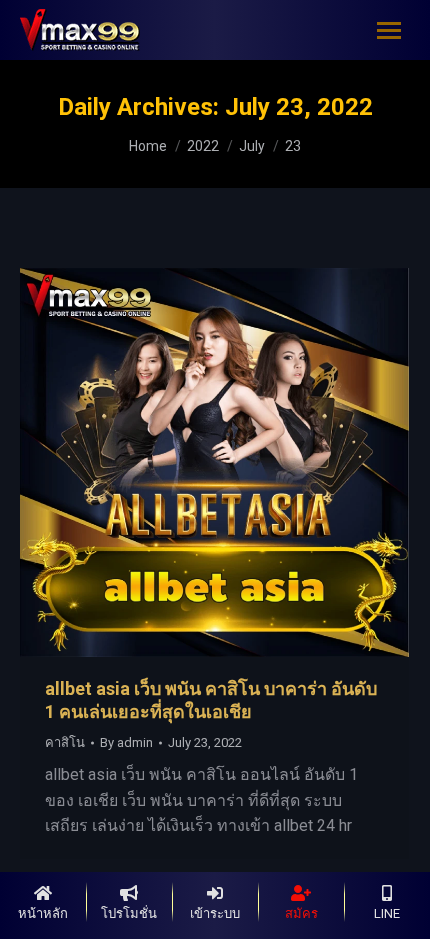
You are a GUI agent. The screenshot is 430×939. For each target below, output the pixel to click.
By (126, 742)
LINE (387, 913)
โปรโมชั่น (129, 913)
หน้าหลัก (43, 913)
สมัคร (301, 913)
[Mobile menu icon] (389, 30)
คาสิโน (65, 742)
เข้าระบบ (215, 913)
